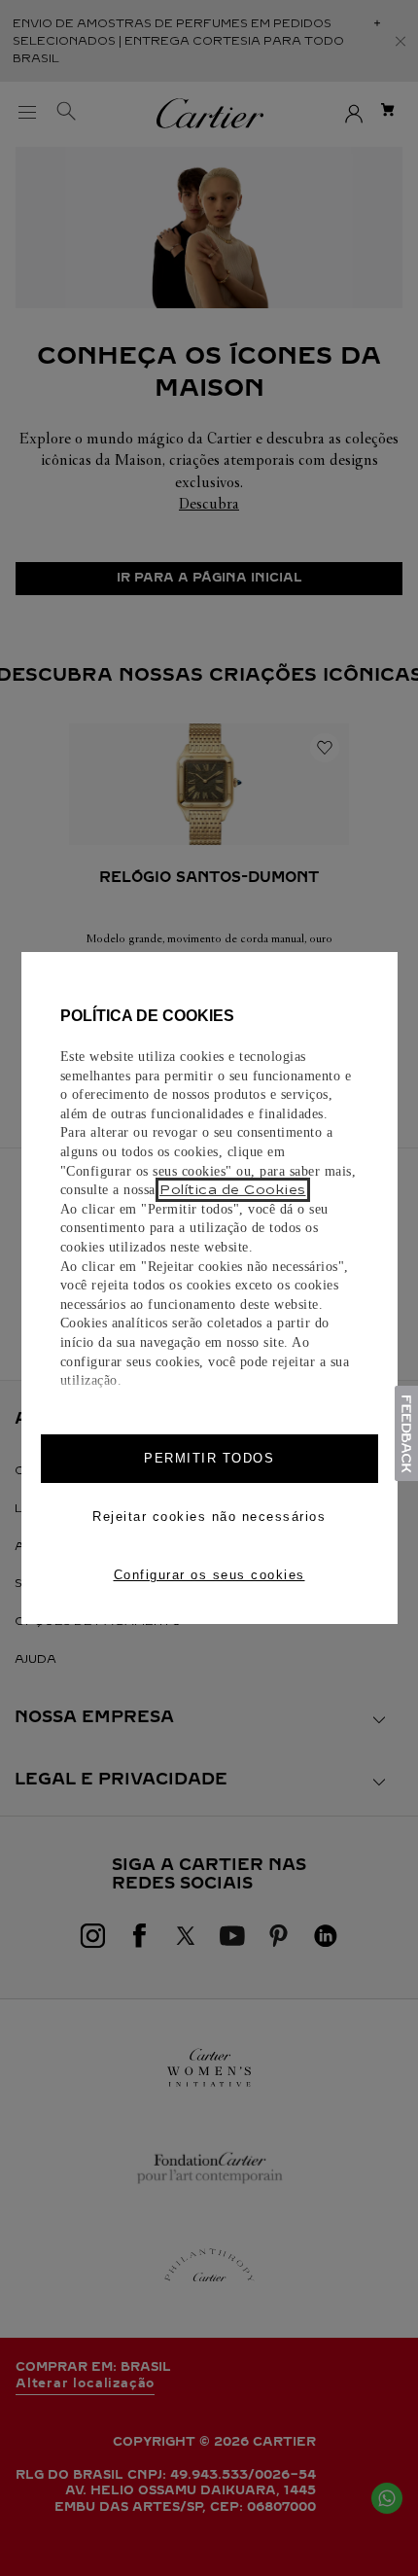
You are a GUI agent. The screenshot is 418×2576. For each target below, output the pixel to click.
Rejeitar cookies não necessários (209, 1517)
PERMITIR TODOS (209, 1458)
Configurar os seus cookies (209, 1575)
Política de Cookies (233, 1190)
